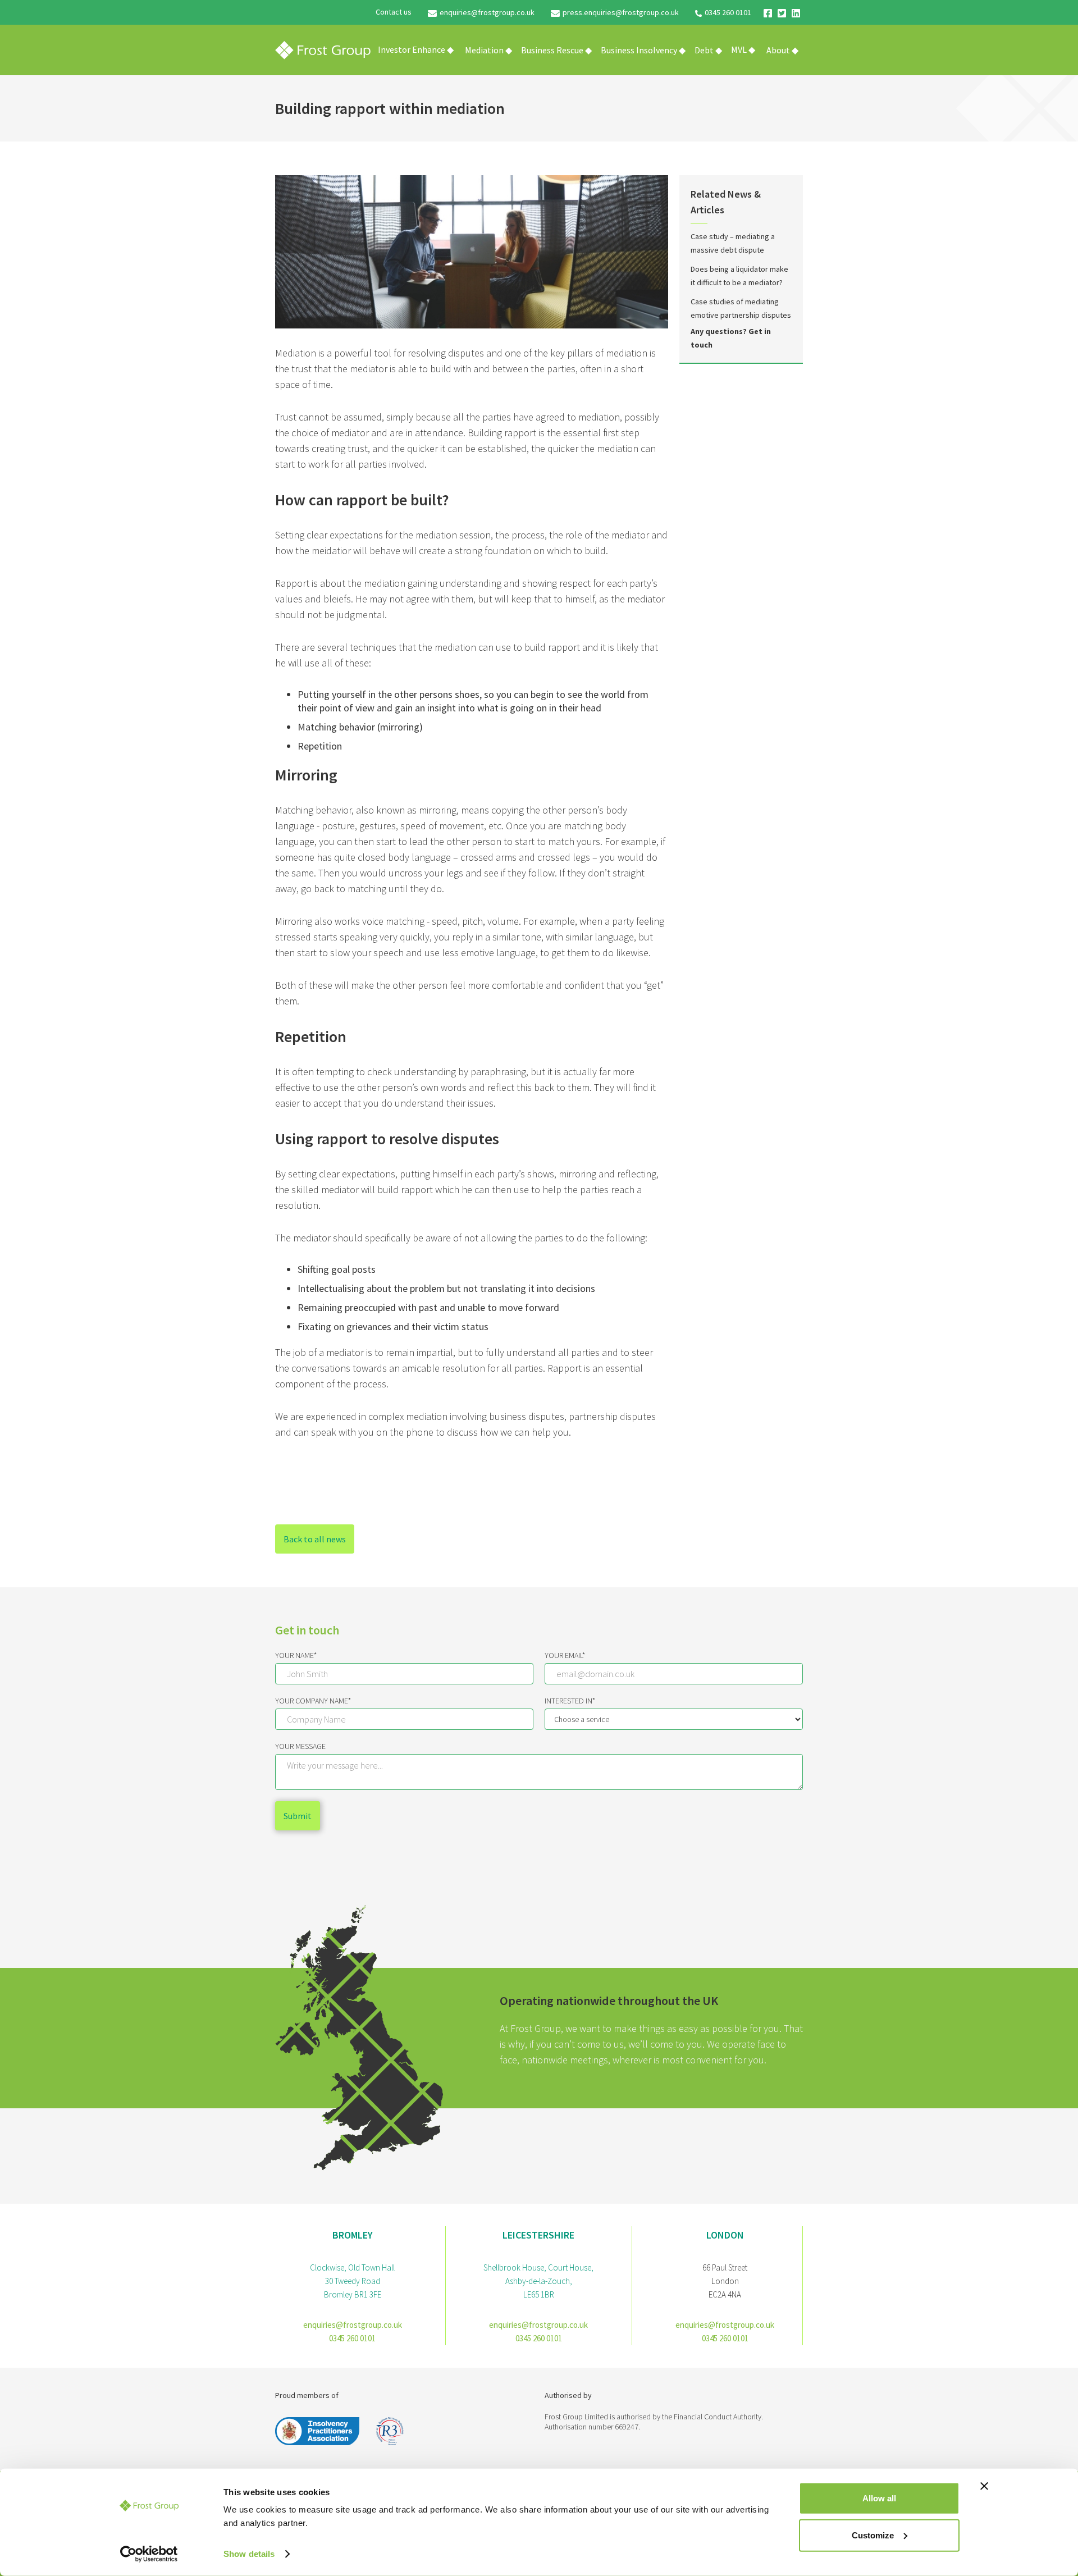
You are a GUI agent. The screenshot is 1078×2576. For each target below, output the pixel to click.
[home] (323, 50)
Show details (249, 2554)
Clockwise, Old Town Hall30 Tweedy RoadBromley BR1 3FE (352, 2281)
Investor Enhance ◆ (416, 49)
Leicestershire (538, 2235)
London (725, 2235)
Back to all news (315, 1539)
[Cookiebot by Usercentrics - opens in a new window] (149, 2554)
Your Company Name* (313, 1701)
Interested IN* (570, 1701)
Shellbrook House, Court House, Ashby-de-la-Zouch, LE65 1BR (538, 2281)
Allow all (879, 2498)
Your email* (565, 1655)
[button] (488, 50)
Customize (873, 2535)
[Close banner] (984, 2486)
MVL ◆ (743, 49)
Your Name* (296, 1655)
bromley (353, 2235)
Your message (300, 1746)
